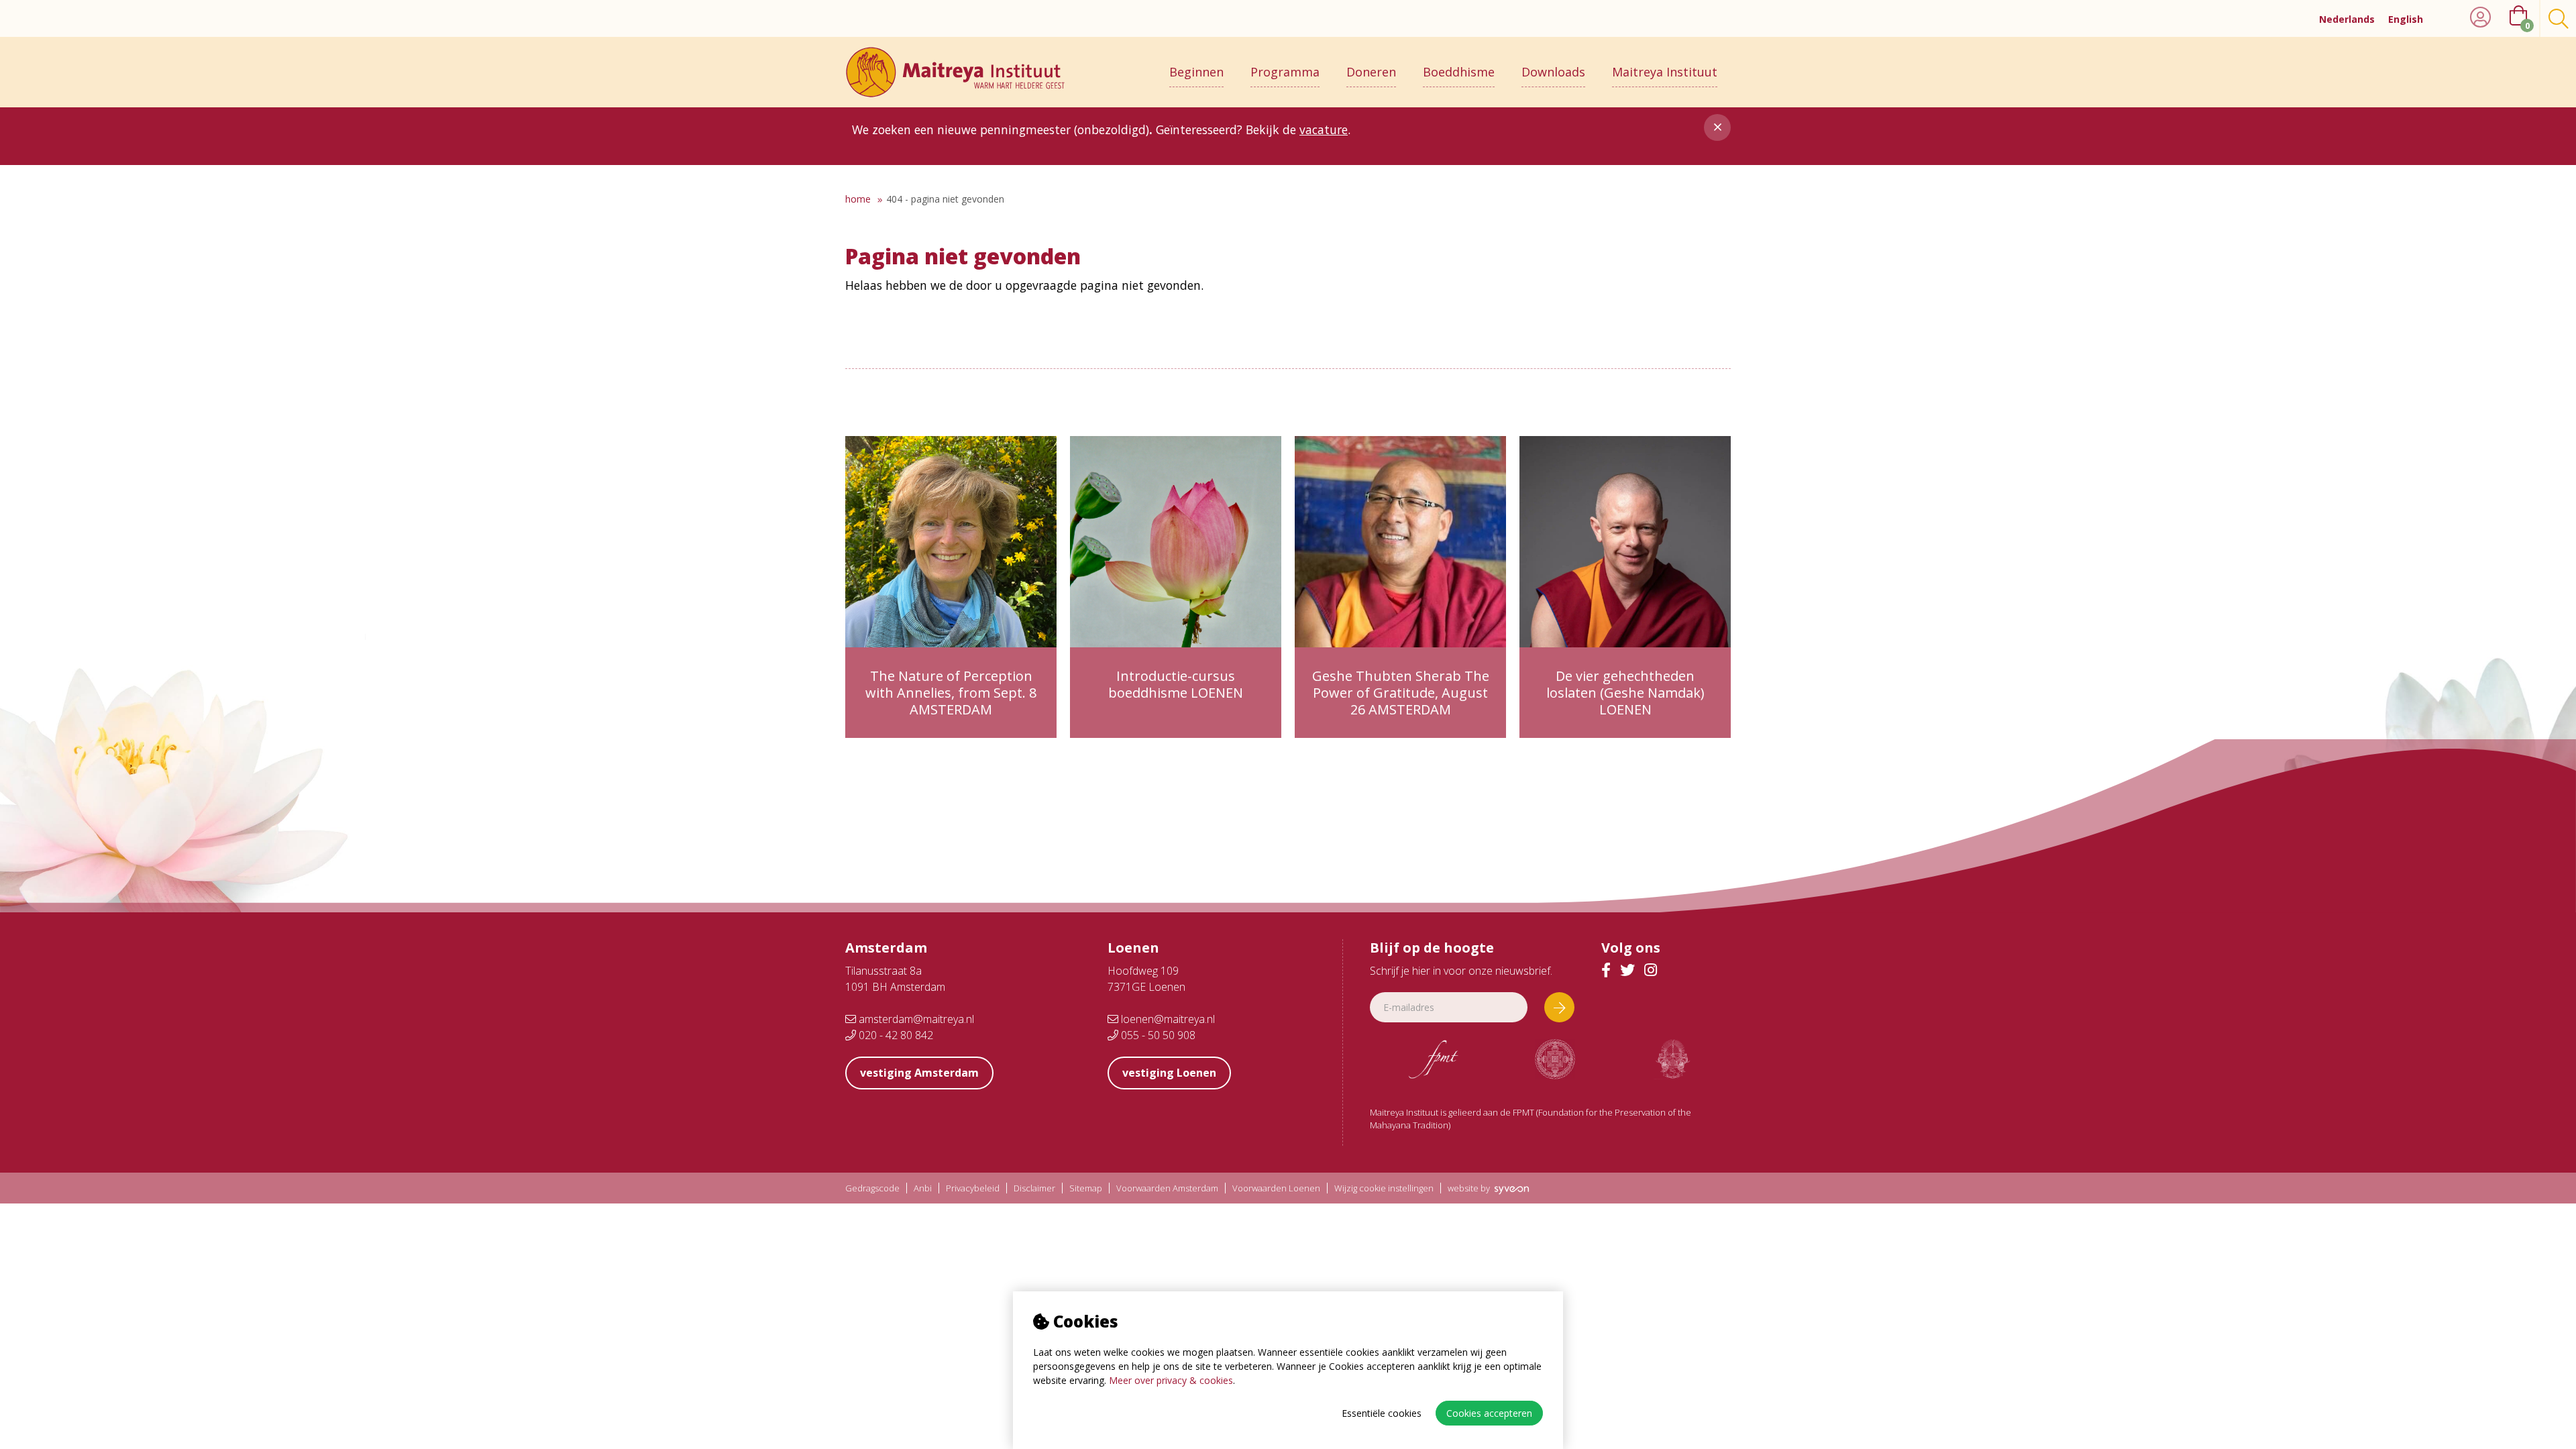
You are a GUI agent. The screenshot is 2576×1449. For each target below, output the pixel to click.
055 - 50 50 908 (1157, 1035)
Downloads (1553, 72)
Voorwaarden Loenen (1276, 1188)
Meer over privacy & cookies (1171, 1380)
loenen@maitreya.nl (1167, 1019)
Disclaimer (1034, 1188)
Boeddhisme (1459, 72)
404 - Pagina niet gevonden (945, 199)
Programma (1285, 72)
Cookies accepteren (1489, 1413)
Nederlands (2347, 19)
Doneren (1371, 72)
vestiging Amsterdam (919, 1073)
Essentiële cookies (1382, 1413)
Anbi (923, 1188)
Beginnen (1196, 72)
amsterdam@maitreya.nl (915, 1019)
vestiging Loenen (1169, 1073)
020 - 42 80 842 (895, 1035)
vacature (1324, 129)
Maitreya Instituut (1665, 72)
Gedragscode (872, 1188)
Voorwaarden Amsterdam (1167, 1188)
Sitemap (1086, 1188)
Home (858, 199)
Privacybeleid (973, 1188)
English (2406, 19)
